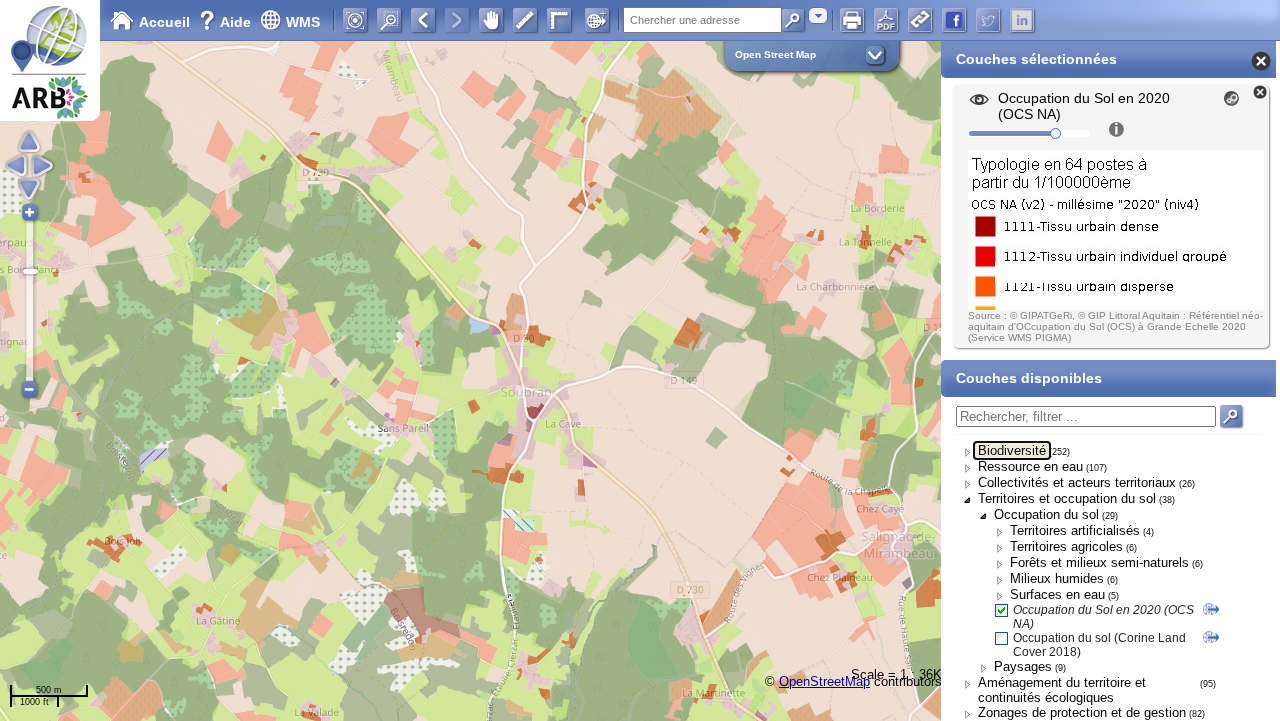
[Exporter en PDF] (886, 20)
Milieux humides (1057, 578)
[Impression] (852, 20)
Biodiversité (1012, 450)
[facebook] (954, 20)
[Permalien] (920, 20)
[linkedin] (1022, 20)
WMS (303, 22)
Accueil (164, 22)
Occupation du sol (1046, 514)
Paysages (1023, 666)
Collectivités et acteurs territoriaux (1077, 482)
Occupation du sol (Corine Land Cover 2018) (1099, 645)
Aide (227, 22)
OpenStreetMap (824, 681)
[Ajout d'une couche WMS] (597, 20)
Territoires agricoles (1066, 546)
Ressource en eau (1030, 466)
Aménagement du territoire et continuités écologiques (1062, 690)
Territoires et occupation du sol (1067, 498)
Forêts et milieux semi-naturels (1099, 562)
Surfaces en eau (1057, 594)
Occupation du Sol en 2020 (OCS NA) (1103, 617)
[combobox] (818, 15)
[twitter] (988, 20)
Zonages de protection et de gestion (1082, 712)
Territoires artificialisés (1075, 530)
